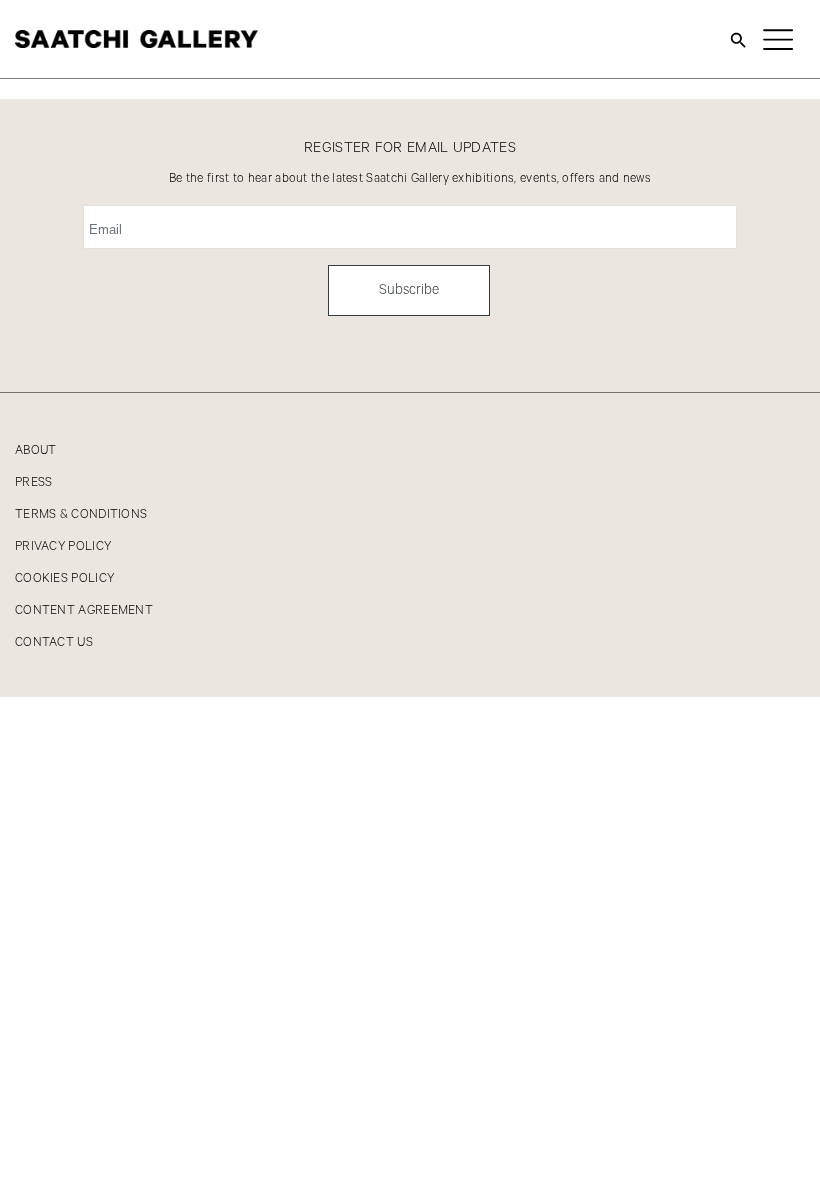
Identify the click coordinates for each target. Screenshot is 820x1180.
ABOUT (36, 450)
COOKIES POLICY (64, 578)
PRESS (34, 482)
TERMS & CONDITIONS (81, 514)
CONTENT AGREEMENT (84, 610)
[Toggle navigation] (778, 39)
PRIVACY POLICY (63, 546)
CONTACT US (54, 642)
